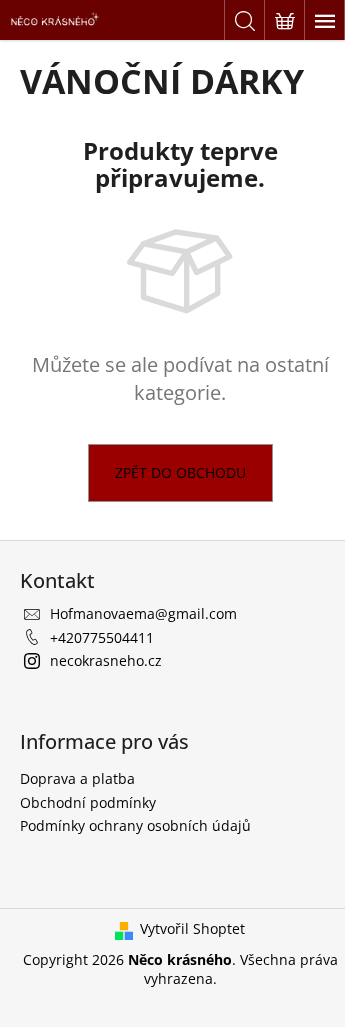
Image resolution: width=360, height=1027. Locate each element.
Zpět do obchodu (180, 472)
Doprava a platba (77, 778)
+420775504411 (102, 637)
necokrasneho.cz (106, 660)
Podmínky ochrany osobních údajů (135, 825)
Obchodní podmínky (88, 802)
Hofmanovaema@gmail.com (143, 613)
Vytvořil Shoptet (192, 928)
